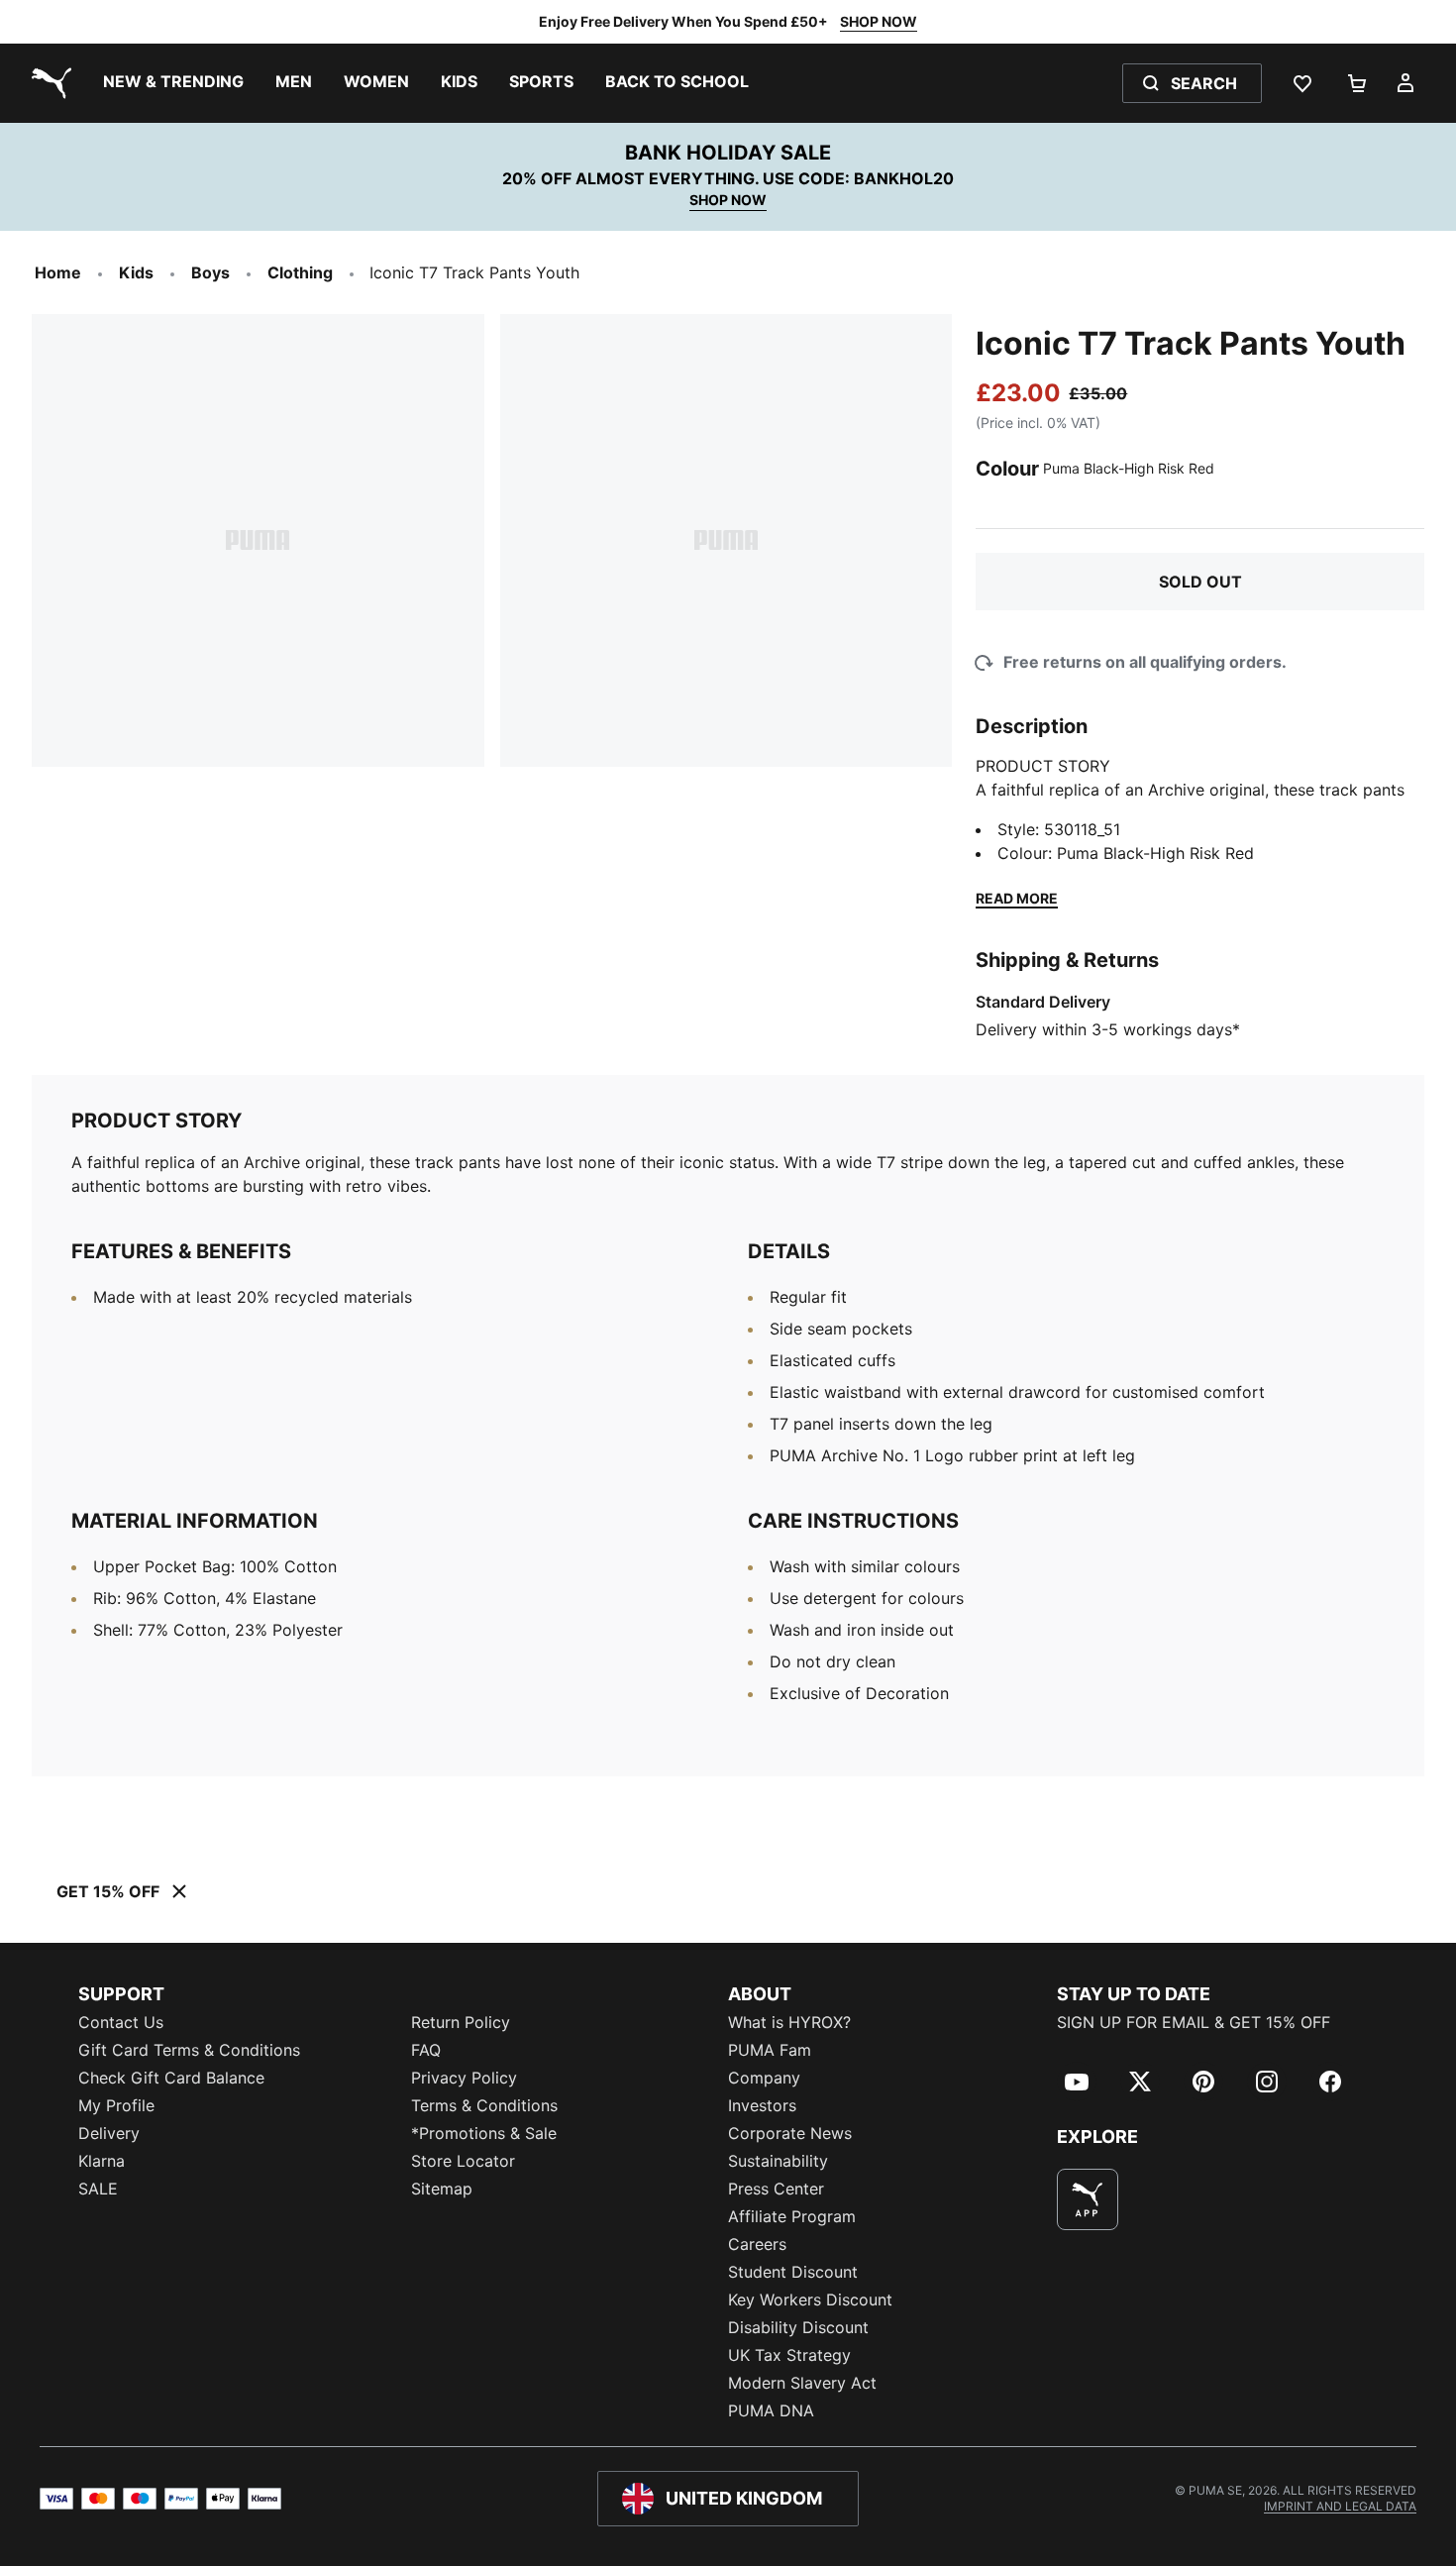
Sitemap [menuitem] (442, 2189)
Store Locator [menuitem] (463, 2161)
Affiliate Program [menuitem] (792, 2216)
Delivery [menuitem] (109, 2133)
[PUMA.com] (48, 83)
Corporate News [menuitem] (790, 2133)
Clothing (300, 272)
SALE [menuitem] (98, 2189)
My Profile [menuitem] (116, 2105)
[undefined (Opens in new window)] (1088, 2199)
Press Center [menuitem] (776, 2189)
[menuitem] (173, 83)
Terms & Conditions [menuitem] (484, 2105)
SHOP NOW (879, 21)
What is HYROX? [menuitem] (789, 2022)
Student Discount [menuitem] (793, 2272)
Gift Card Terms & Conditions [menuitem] (189, 2050)
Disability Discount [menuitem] (798, 2327)
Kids (136, 272)
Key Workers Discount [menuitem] (810, 2299)
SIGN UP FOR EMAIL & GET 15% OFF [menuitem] (1194, 2022)
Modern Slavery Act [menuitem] (802, 2383)
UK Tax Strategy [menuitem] (789, 2355)
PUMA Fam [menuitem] (770, 2050)
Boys (210, 272)
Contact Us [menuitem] (121, 2022)
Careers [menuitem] (757, 2244)
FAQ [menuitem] (426, 2050)
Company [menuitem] (764, 2078)
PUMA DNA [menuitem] (771, 2410)
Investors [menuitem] (762, 2105)
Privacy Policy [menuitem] (464, 2078)
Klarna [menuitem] (102, 2161)
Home (58, 272)
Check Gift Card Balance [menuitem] (171, 2078)
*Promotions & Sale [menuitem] (484, 2133)
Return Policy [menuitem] (461, 2022)
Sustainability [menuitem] (778, 2161)
